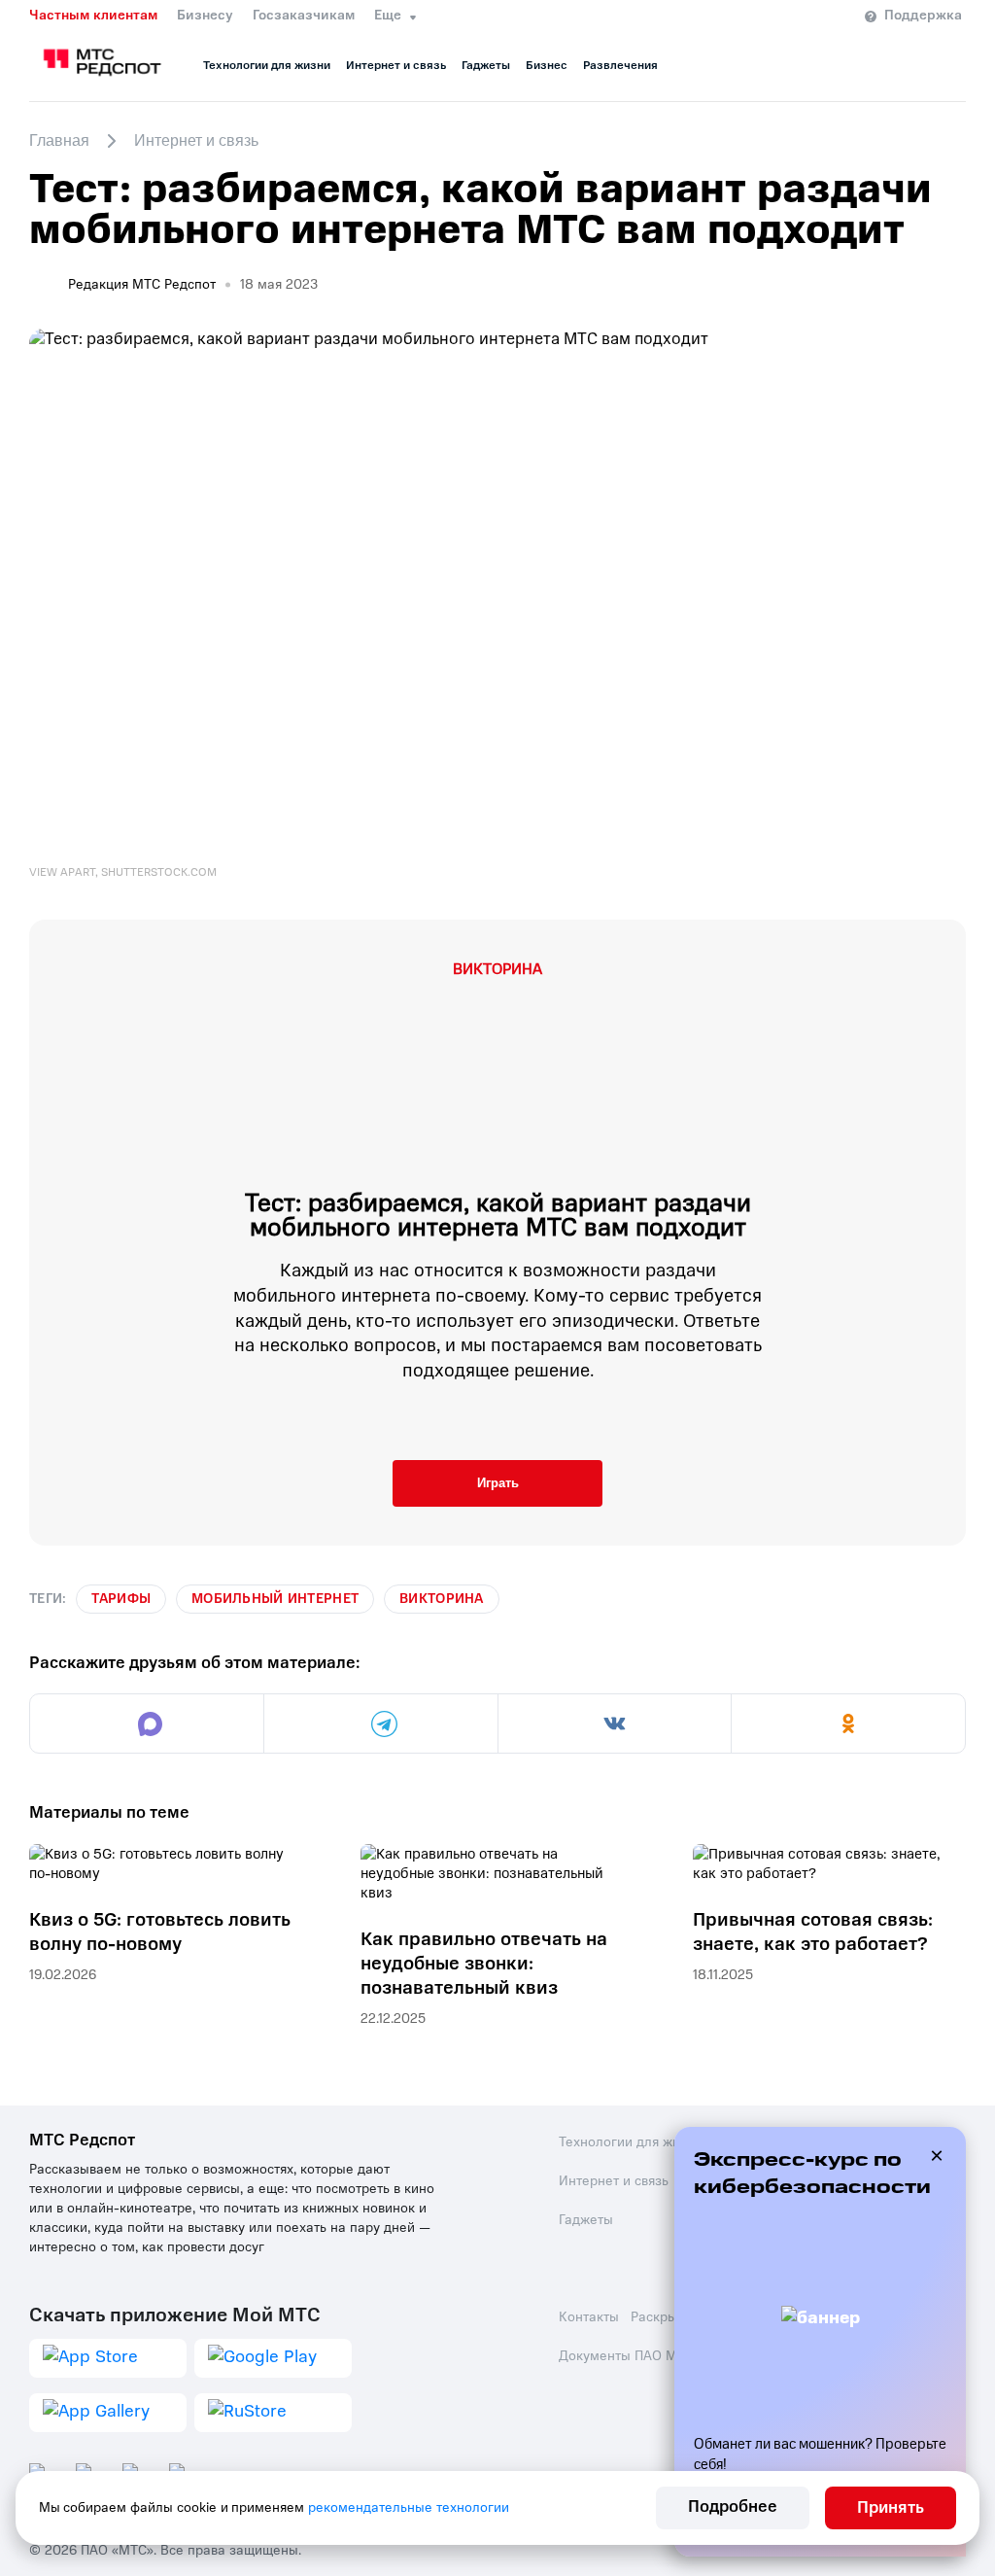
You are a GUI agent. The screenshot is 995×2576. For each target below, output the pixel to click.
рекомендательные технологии (409, 2507)
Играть (498, 1483)
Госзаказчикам (304, 16)
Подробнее (733, 2506)
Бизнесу (205, 16)
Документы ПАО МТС (626, 2356)
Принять (891, 2507)
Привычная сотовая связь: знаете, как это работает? (813, 1932)
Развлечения (620, 65)
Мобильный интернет (275, 1599)
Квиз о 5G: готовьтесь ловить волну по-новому (160, 1932)
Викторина (442, 1599)
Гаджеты (486, 65)
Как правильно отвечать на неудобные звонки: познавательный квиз (484, 1963)
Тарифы (121, 1599)
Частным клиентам (93, 16)
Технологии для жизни (267, 65)
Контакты (589, 2317)
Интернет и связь (396, 65)
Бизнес (547, 65)
